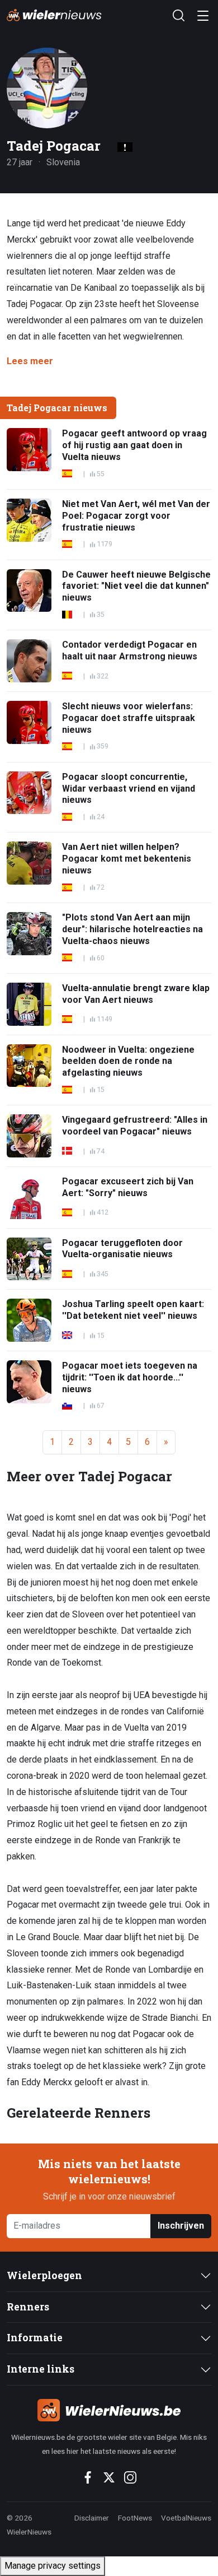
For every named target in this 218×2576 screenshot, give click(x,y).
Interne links (41, 2369)
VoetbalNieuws (186, 2518)
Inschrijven (181, 2226)
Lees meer (30, 361)
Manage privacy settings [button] (53, 2566)
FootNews (135, 2518)
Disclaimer (92, 2518)
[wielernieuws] (109, 2410)
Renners (28, 2307)
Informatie (35, 2338)
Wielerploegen (44, 2275)
